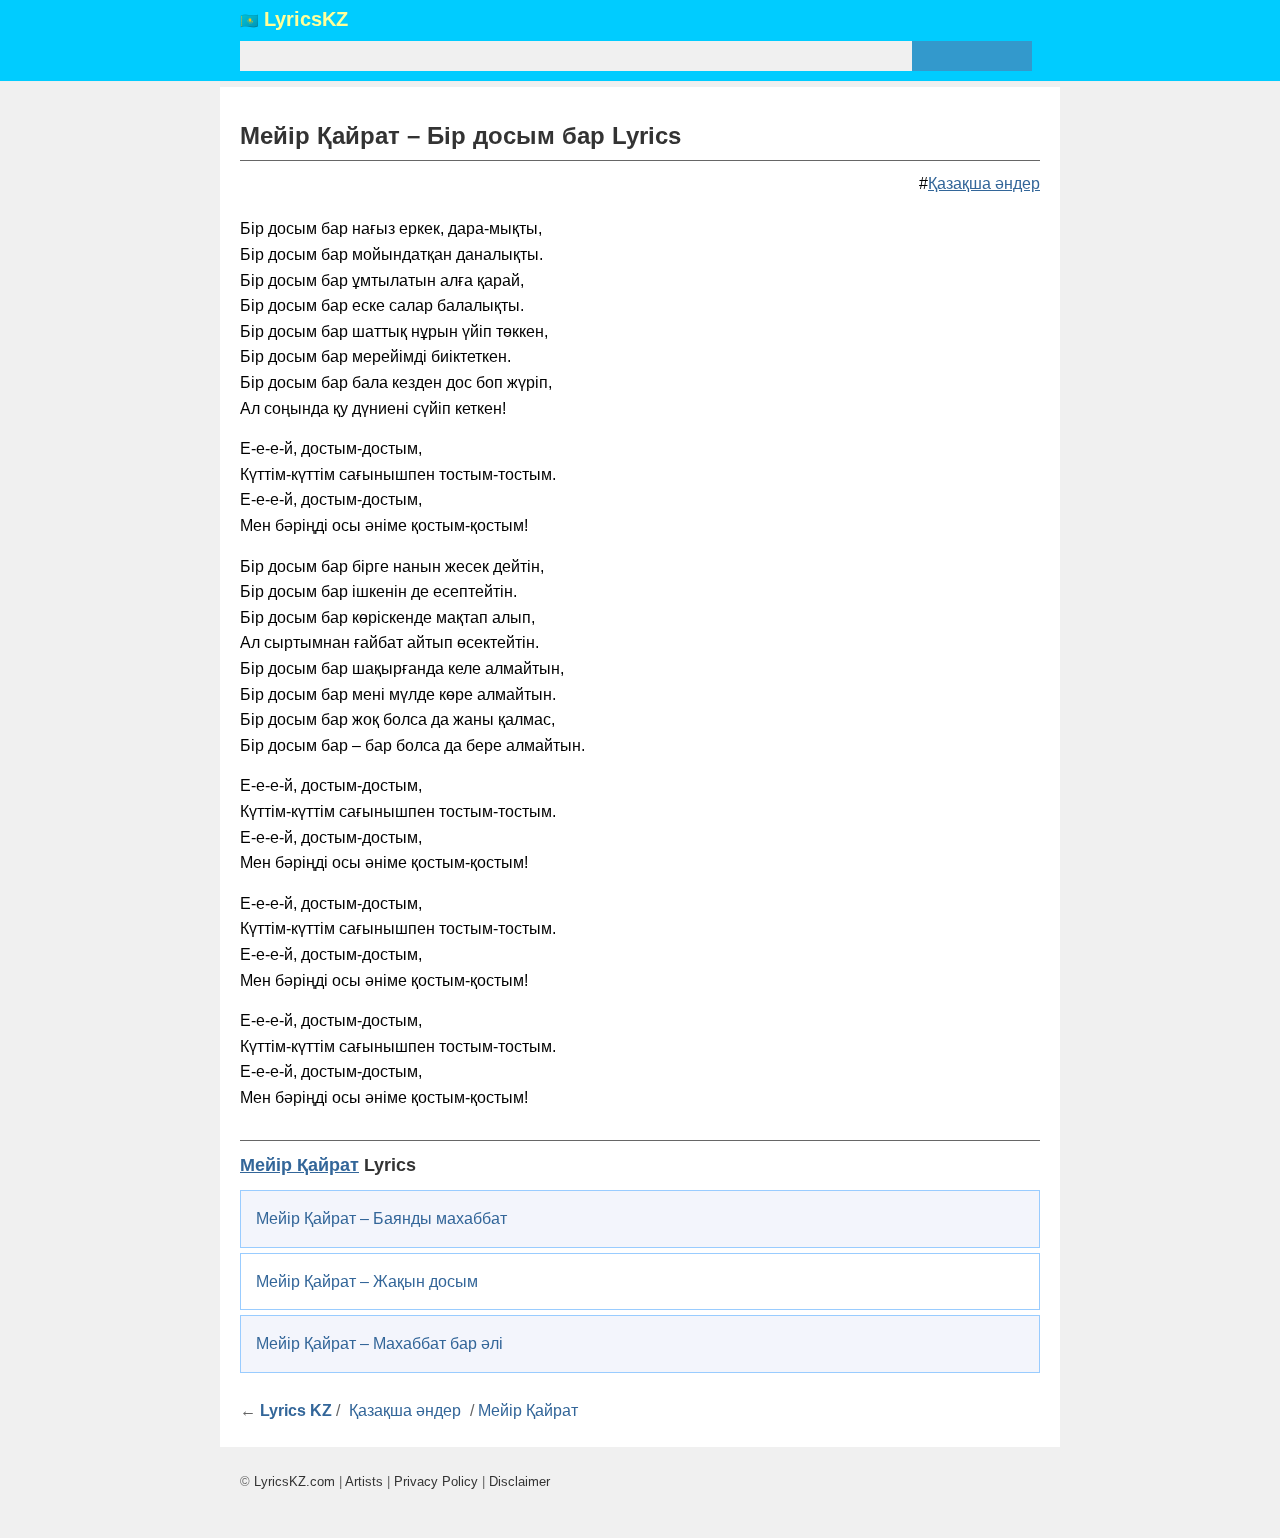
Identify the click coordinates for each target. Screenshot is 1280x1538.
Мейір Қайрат (299, 1165)
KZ (306, 20)
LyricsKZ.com (294, 1481)
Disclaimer (519, 1481)
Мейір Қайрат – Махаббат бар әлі (379, 1343)
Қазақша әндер (984, 183)
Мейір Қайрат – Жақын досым (367, 1281)
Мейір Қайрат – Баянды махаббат (381, 1218)
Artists (364, 1481)
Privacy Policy (436, 1481)
